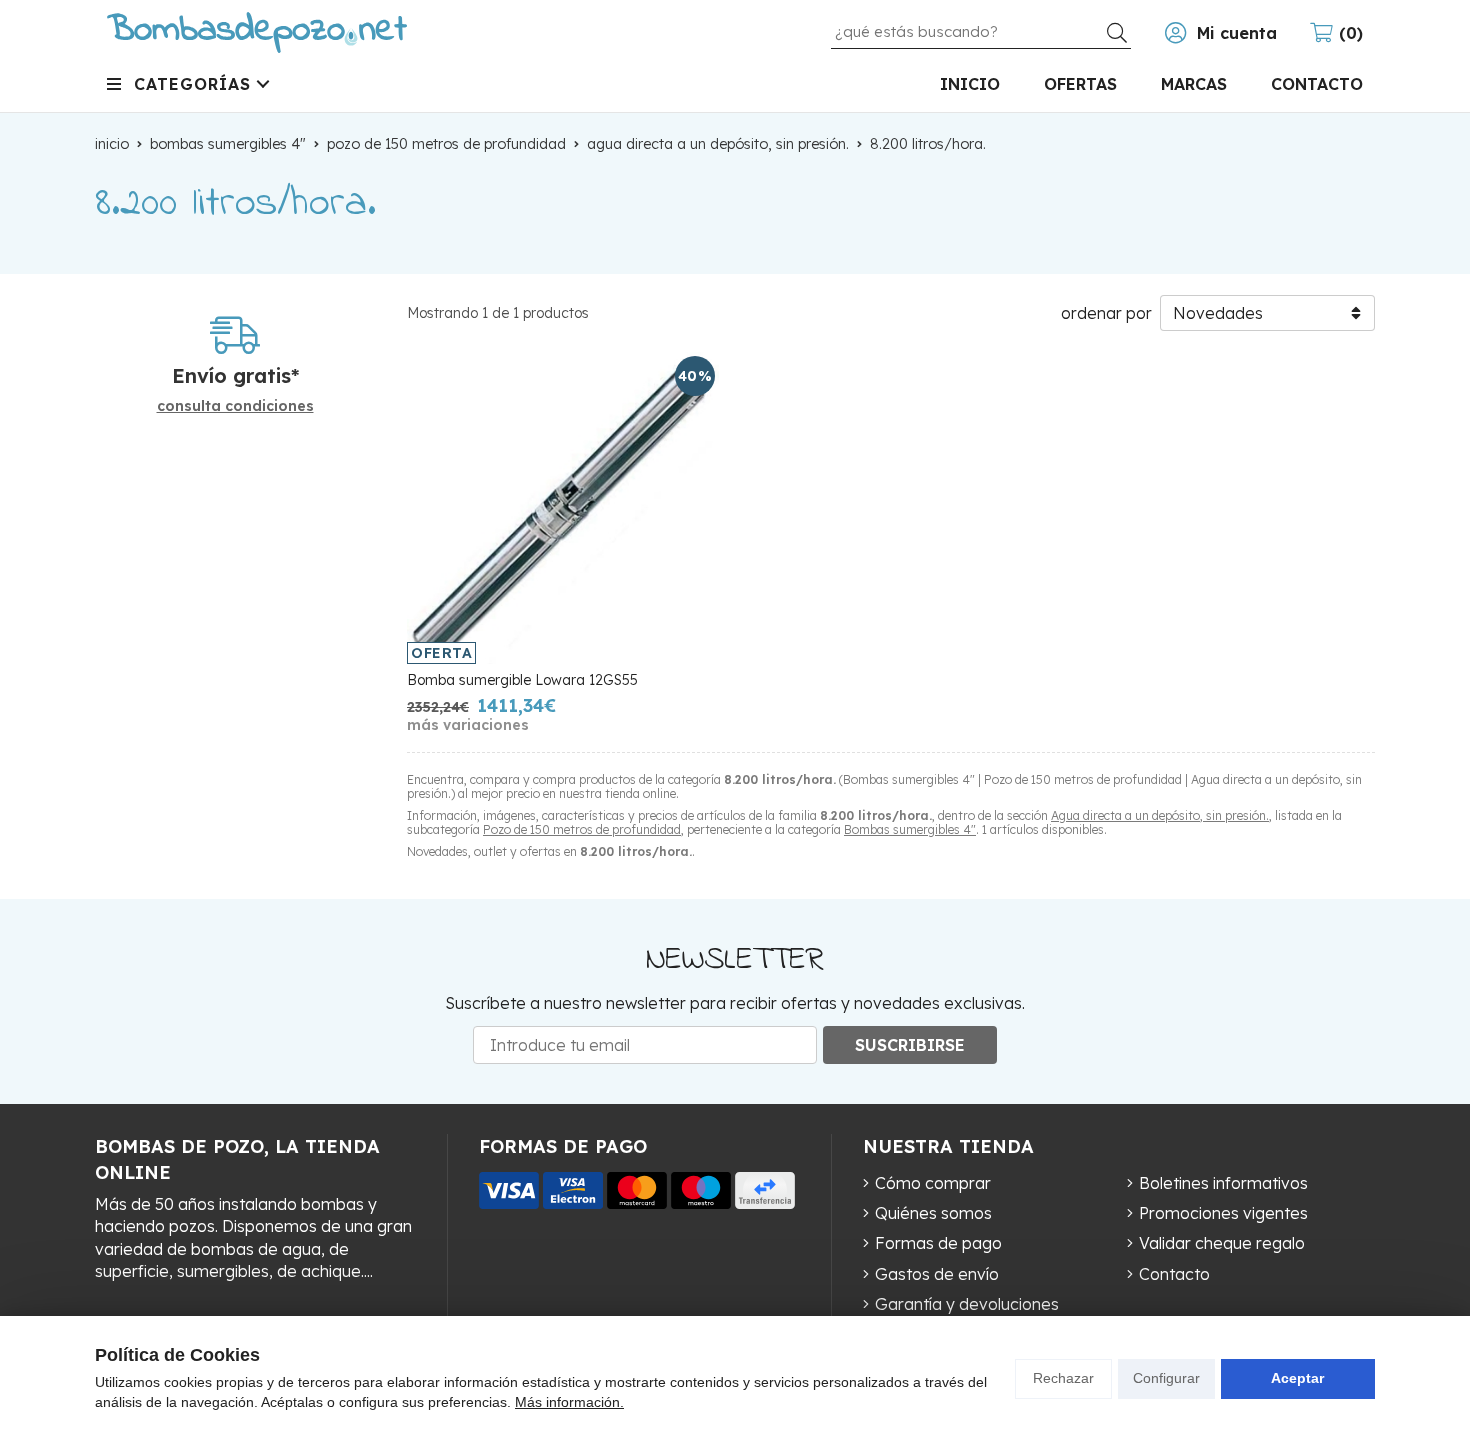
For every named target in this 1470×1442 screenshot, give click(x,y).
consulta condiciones (235, 406)
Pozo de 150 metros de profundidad (582, 829)
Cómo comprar (933, 1183)
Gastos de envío (937, 1274)
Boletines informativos (1223, 1183)
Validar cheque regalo (1222, 1243)
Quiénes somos (933, 1213)
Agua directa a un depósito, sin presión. (1160, 815)
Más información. (569, 1402)
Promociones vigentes (1223, 1213)
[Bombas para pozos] (257, 32)
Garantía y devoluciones (967, 1304)
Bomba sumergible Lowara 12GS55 (522, 680)
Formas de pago (938, 1243)
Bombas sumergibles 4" (910, 829)
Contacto (1174, 1274)
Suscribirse (910, 1045)
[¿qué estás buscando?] (981, 31)
